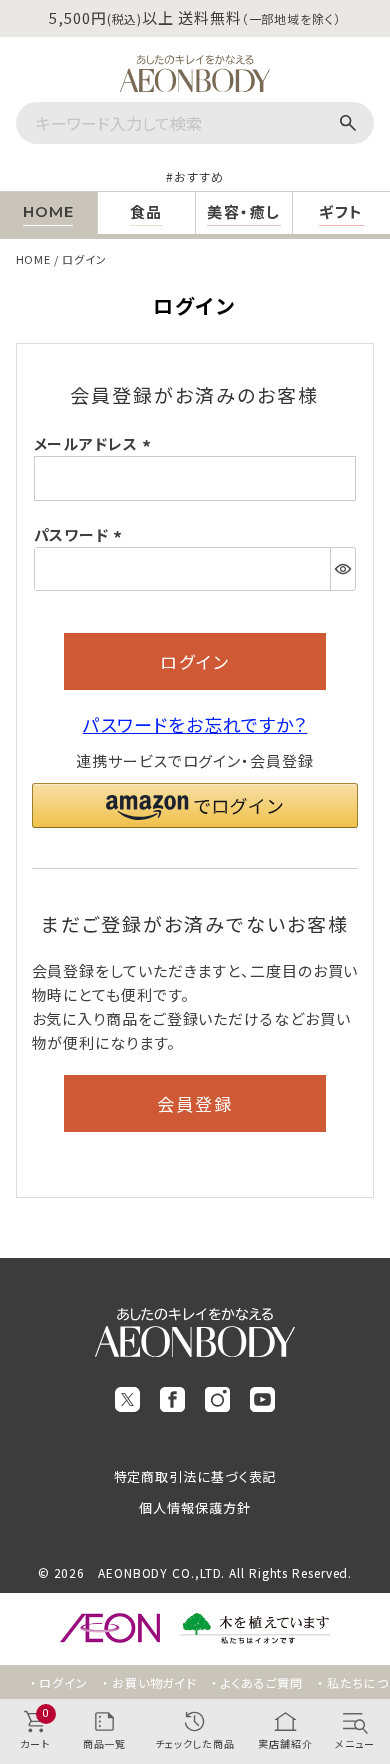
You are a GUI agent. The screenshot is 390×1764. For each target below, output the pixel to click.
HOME (34, 259)
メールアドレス (95, 443)
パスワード (81, 534)
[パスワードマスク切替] (342, 569)
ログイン (63, 1682)
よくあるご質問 (262, 1682)
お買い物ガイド (154, 1682)
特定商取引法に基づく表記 (195, 1476)
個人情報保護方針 (194, 1507)
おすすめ (199, 176)
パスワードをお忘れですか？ (195, 724)
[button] (195, 805)
